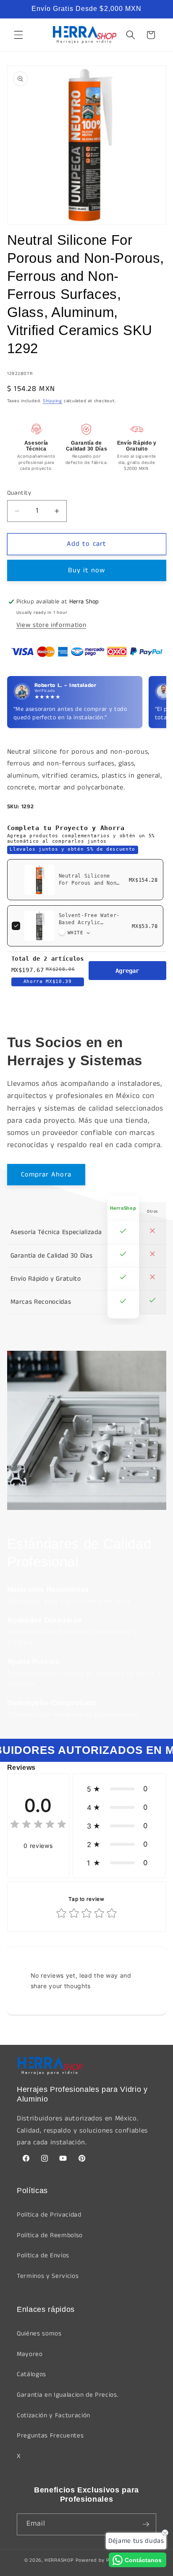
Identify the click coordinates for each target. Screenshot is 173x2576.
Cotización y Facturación (54, 2416)
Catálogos (31, 2374)
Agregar (127, 971)
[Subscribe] (146, 2524)
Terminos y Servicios (48, 2276)
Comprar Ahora (46, 1175)
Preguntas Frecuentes (50, 2436)
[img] (38, 1825)
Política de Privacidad (49, 2215)
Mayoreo (30, 2354)
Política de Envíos (43, 2256)
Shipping (52, 401)
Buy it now (87, 570)
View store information (51, 625)
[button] (18, 35)
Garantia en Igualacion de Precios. (68, 2395)
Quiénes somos (39, 2334)
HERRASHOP (59, 2560)
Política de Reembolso (50, 2235)
